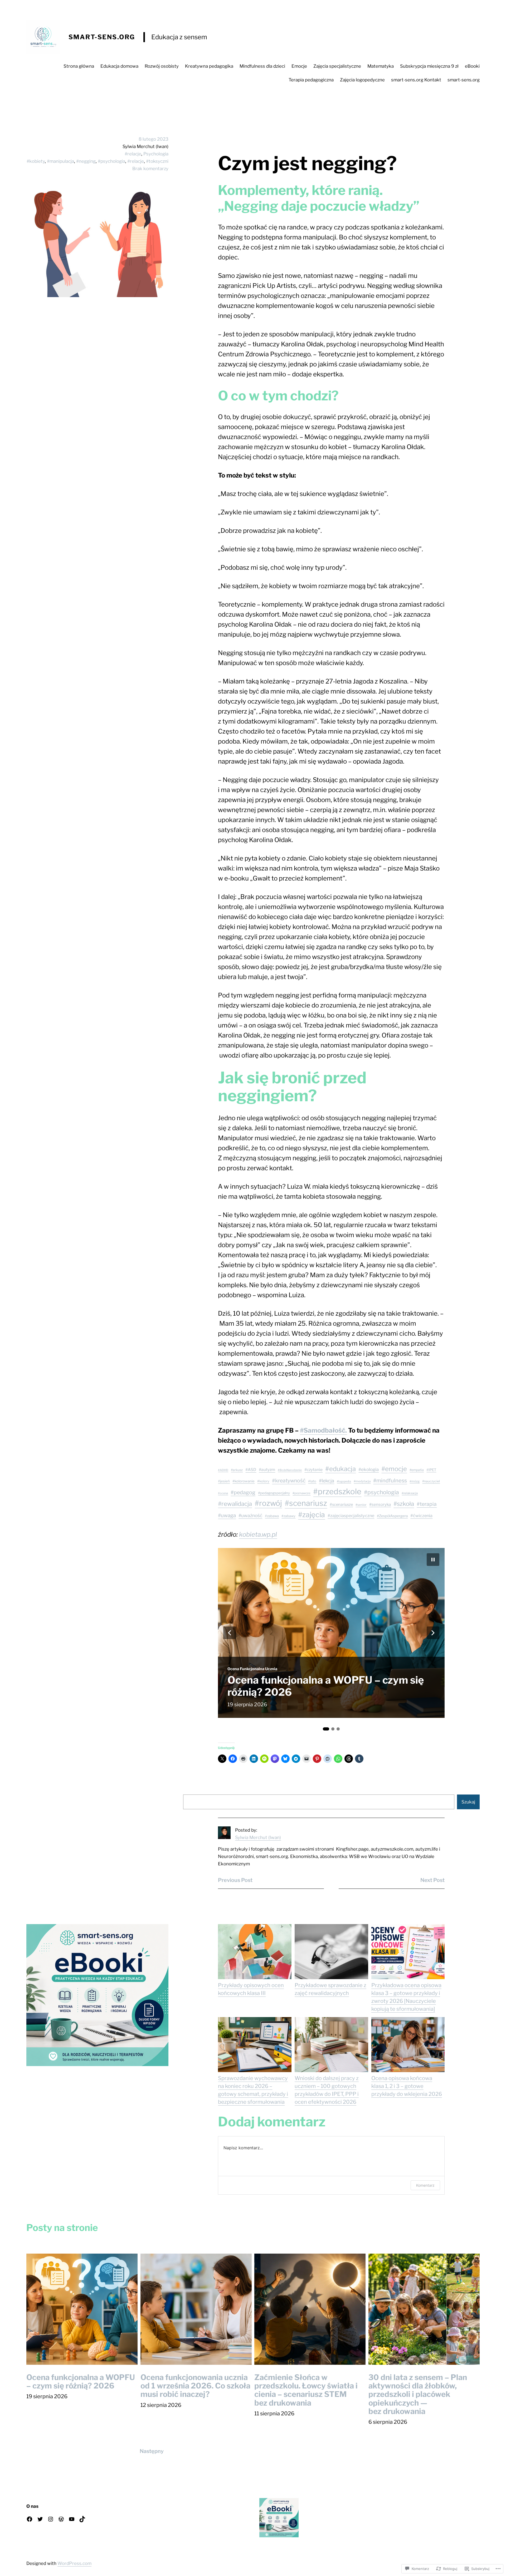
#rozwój (268, 1503)
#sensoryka (380, 1505)
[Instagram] (51, 2519)
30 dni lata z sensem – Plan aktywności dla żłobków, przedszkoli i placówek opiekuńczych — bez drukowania (418, 2394)
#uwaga (227, 1515)
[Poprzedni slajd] (230, 1633)
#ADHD (223, 1470)
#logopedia (344, 1481)
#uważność (250, 1515)
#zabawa (272, 1516)
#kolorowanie (244, 1481)
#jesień (224, 1481)
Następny (152, 2451)
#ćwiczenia (421, 1516)
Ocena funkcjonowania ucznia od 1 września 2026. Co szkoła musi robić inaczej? (310, 1680)
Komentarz (425, 2185)
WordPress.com (74, 2563)
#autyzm (267, 1470)
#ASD (251, 1470)
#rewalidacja (235, 1504)
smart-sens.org (102, 37)
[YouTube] (72, 2519)
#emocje (394, 1469)
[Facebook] (30, 2519)
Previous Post (235, 1880)
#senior (361, 1505)
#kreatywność (289, 1481)
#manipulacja (60, 161)
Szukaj (468, 1802)
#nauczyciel (431, 1481)
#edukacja (340, 1469)
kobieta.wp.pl (258, 1534)
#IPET (431, 1470)
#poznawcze (301, 1493)
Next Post (432, 1880)
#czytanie (313, 1470)
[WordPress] (61, 2519)
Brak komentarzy (150, 169)
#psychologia (111, 161)
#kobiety (36, 161)
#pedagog (243, 1492)
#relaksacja (410, 1493)
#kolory (263, 1481)
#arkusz (237, 1470)
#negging (86, 161)
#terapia (427, 1504)
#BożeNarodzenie (290, 1470)
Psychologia (156, 154)
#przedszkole (337, 1491)
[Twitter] (40, 2519)
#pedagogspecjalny (274, 1493)
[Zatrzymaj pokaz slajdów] (433, 1560)
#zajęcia (312, 1515)
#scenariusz (306, 1503)
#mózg (415, 1481)
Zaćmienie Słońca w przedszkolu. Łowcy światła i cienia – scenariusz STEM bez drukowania (306, 2390)
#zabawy (288, 1516)
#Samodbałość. (323, 1430)
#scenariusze (341, 1505)
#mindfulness (390, 1481)
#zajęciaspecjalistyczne (351, 1516)
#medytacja (362, 1481)
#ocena (223, 1493)
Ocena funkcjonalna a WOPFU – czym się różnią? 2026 (81, 2382)
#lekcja (327, 1481)
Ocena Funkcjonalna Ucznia (252, 1657)
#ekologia (369, 1469)
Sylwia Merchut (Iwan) (258, 1837)
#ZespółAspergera (392, 1516)
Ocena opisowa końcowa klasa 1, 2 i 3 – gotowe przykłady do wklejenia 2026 (407, 2086)
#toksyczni (157, 161)
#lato (312, 1481)
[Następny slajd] (433, 1633)
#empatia (417, 1470)
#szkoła (404, 1504)
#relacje (133, 154)
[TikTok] (82, 2519)
